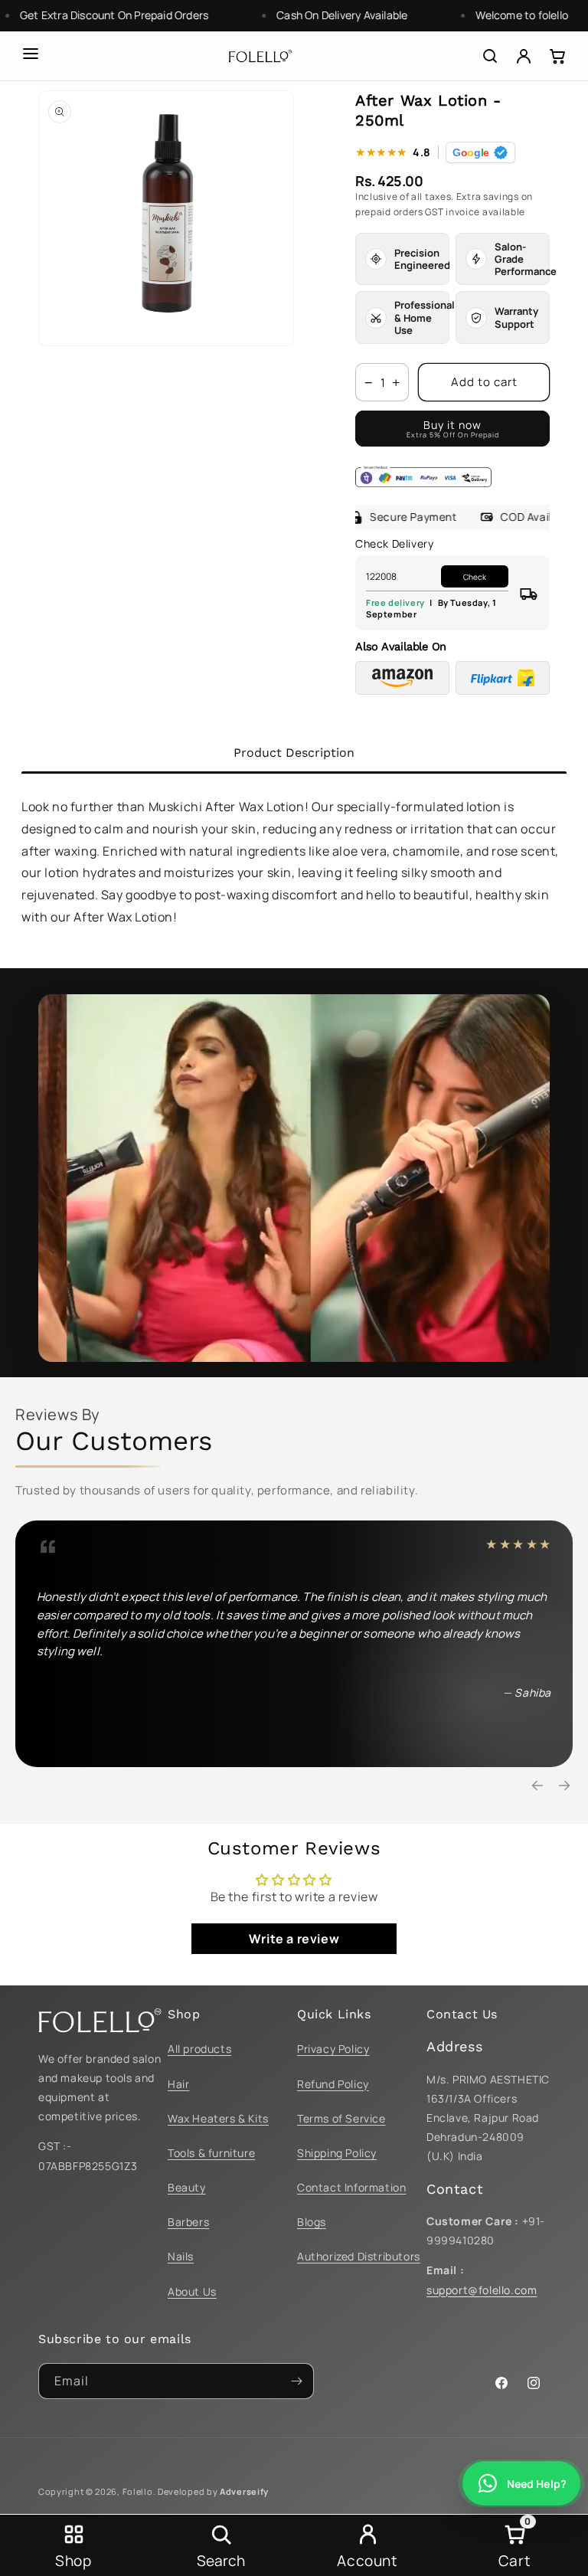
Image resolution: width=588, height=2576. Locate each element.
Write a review (294, 1939)
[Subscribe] (296, 2381)
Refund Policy (333, 2084)
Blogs (312, 2222)
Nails (181, 2256)
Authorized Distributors (359, 2256)
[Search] (490, 56)
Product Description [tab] (294, 753)
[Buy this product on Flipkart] (503, 678)
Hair (178, 2084)
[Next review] (564, 1786)
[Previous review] (537, 1786)
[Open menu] (31, 54)
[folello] (260, 56)
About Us (192, 2291)
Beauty (187, 2187)
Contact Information (351, 2187)
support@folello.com (482, 2290)
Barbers (188, 2222)
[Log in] (524, 56)
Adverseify (244, 2491)
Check (475, 577)
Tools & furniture (211, 2153)
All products (199, 2049)
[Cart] (557, 56)
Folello (138, 2491)
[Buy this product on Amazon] (402, 678)
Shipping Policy (337, 2153)
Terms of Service (341, 2118)
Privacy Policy (333, 2049)
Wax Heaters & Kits (218, 2118)
